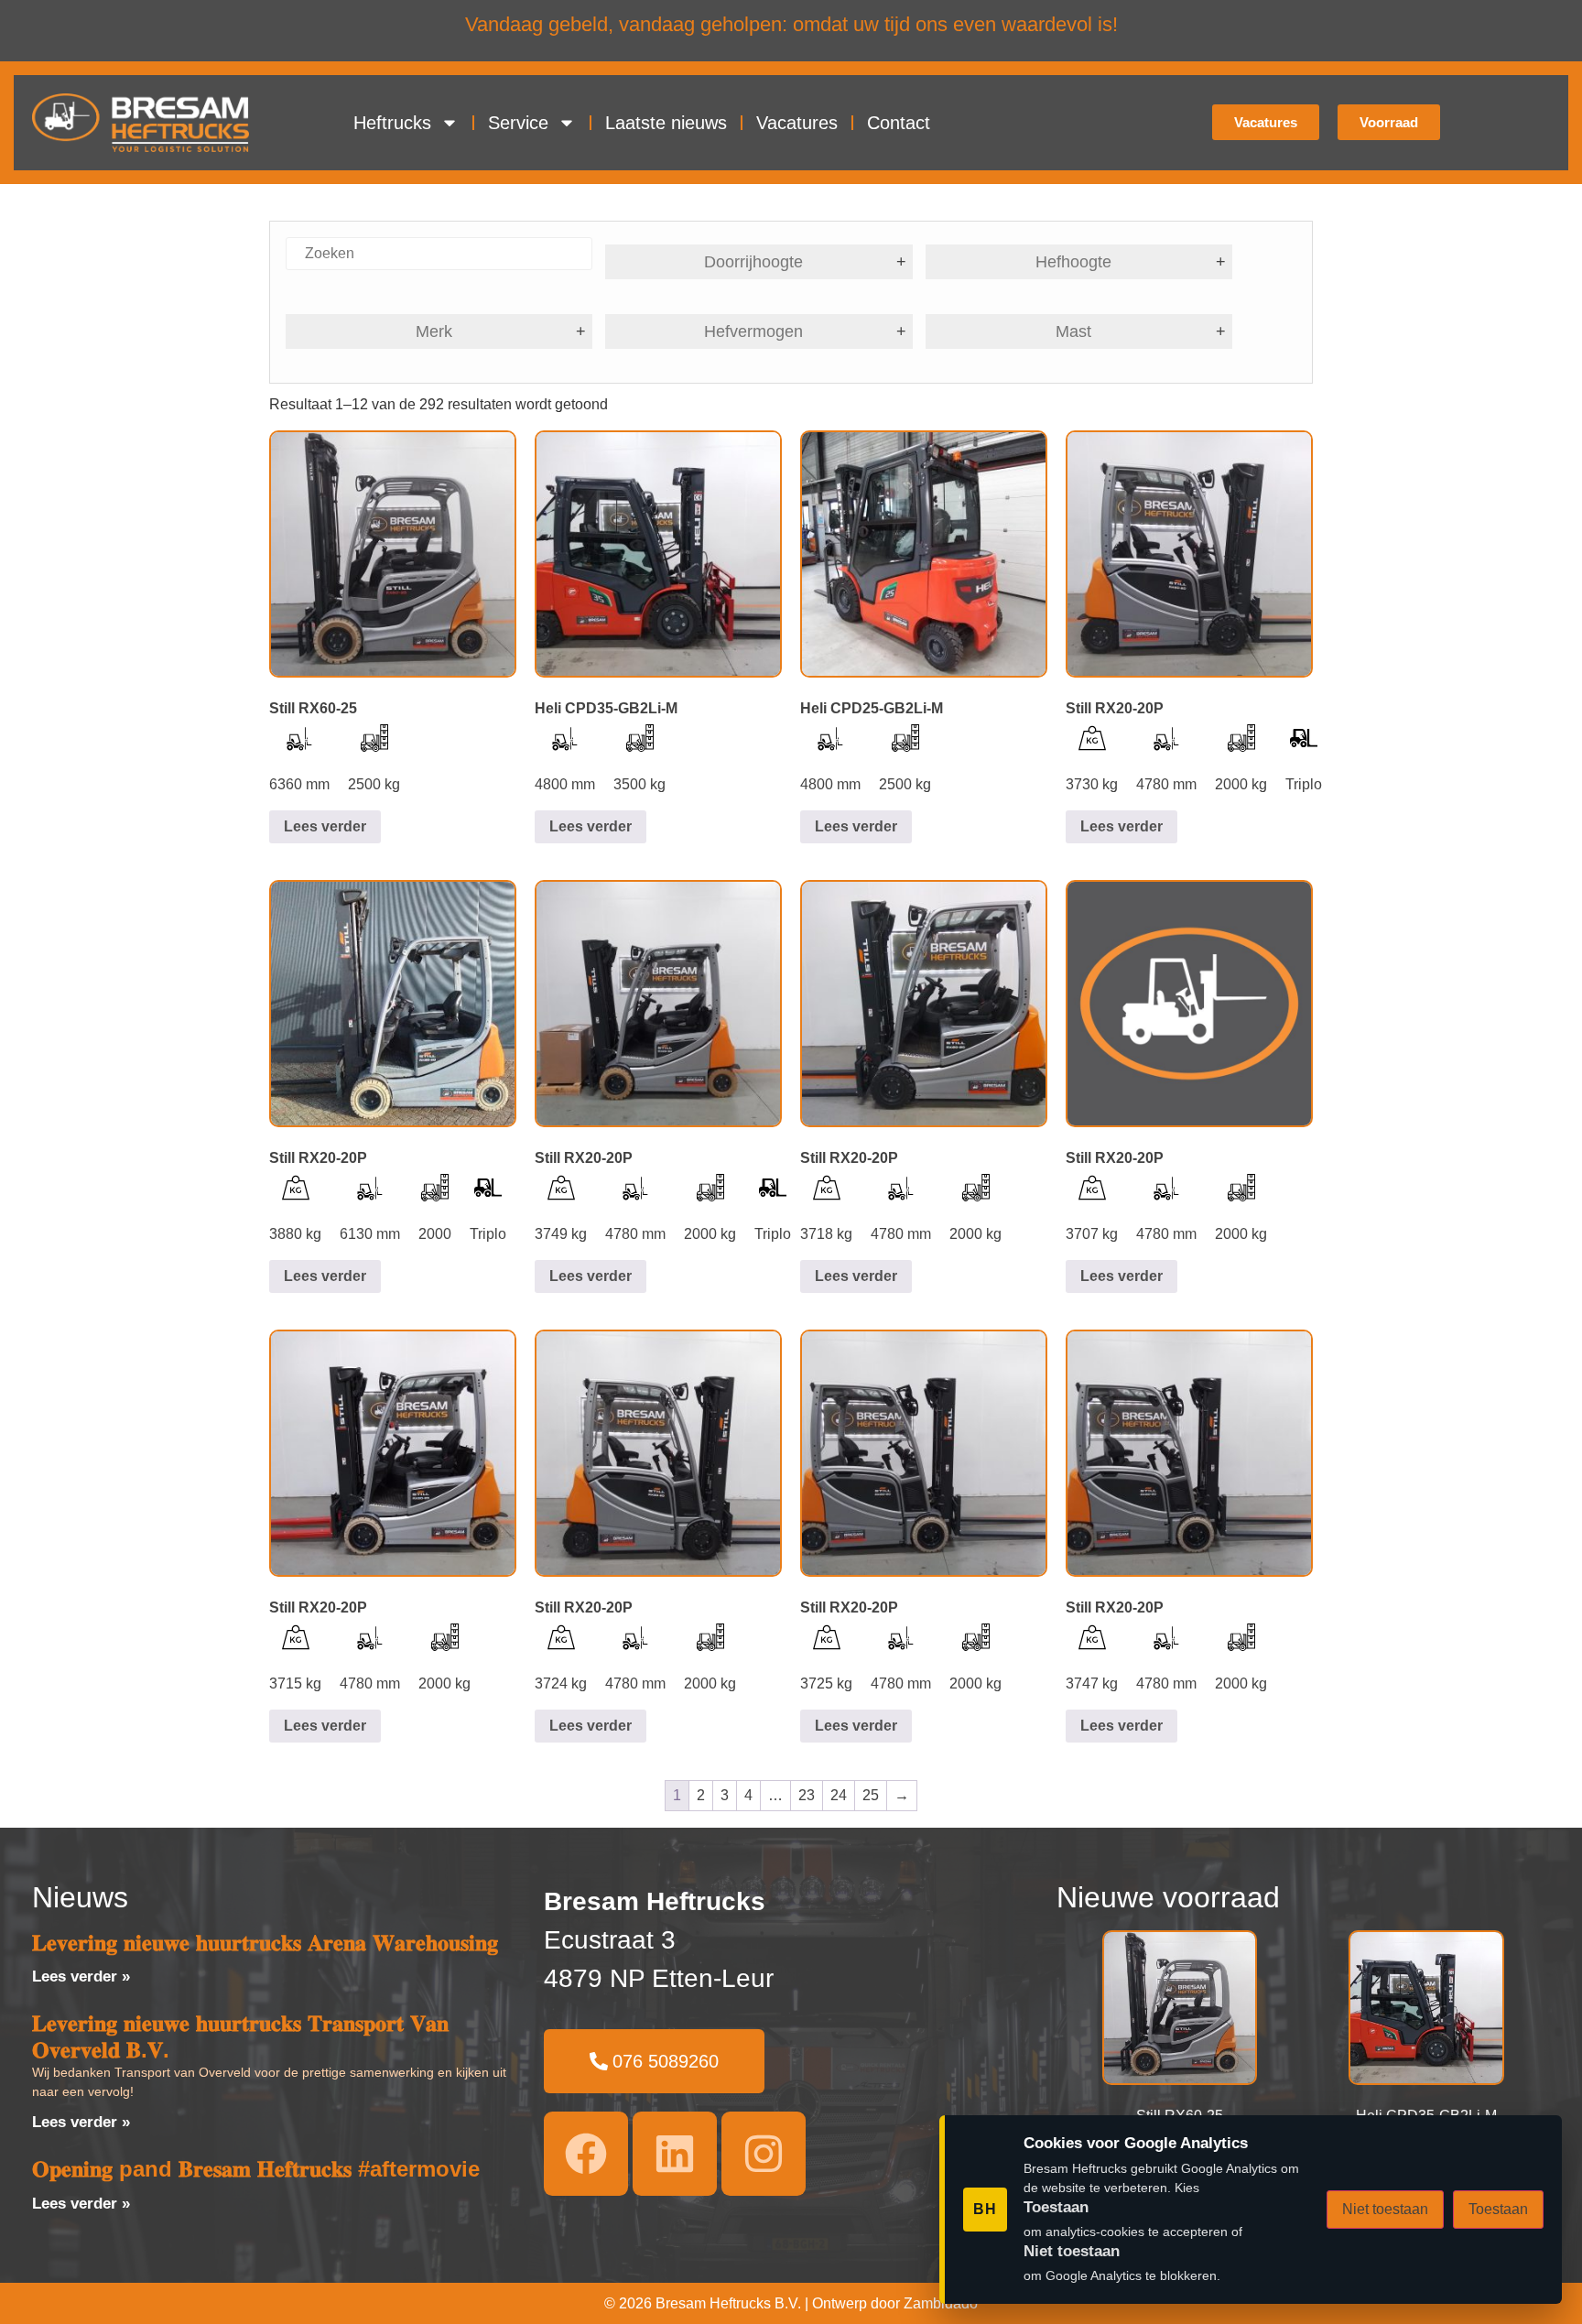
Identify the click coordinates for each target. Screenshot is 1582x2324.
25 (871, 1795)
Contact (899, 123)
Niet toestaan (1385, 2209)
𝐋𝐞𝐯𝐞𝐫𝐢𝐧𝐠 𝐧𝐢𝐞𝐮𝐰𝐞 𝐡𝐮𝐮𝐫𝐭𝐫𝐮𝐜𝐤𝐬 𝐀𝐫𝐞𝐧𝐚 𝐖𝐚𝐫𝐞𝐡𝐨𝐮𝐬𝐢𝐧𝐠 (265, 1943)
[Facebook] (586, 2154)
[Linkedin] (675, 2154)
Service (518, 123)
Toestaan (1498, 2209)
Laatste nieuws (666, 123)
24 (839, 1795)
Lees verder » (81, 1976)
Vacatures (797, 123)
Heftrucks (392, 123)
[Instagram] (764, 2154)
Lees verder (325, 826)
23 (807, 1795)
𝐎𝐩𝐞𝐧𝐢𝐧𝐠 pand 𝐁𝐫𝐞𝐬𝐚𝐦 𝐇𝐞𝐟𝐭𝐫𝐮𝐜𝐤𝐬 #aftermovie (256, 2169)
